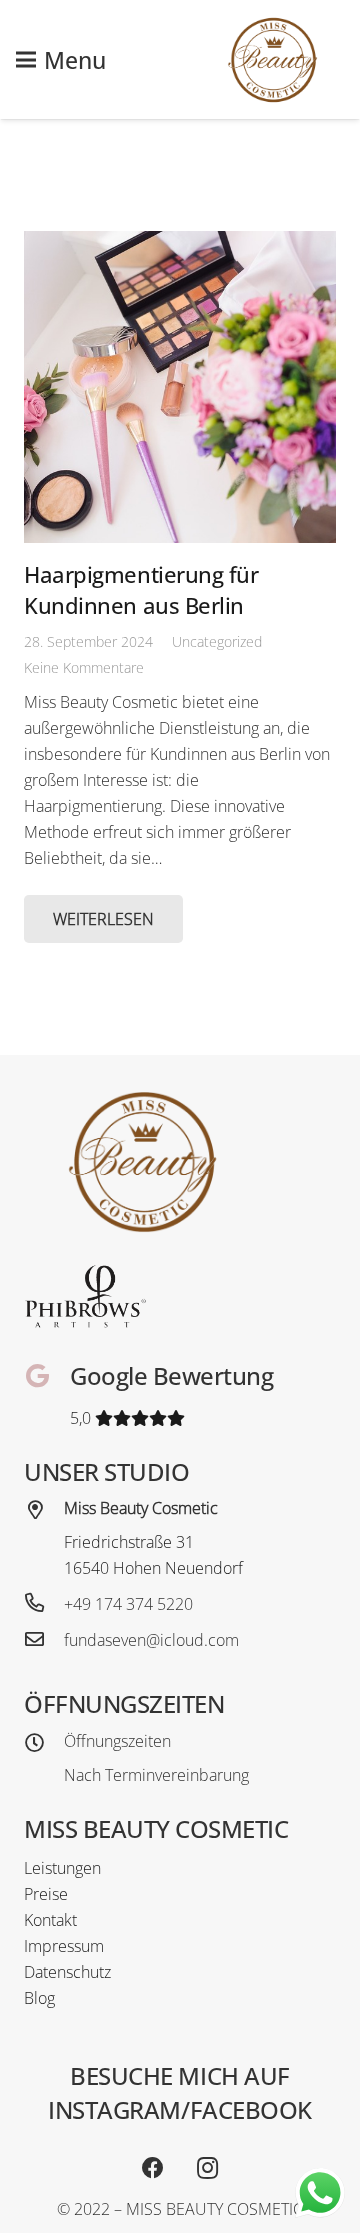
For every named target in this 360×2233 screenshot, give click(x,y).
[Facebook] (152, 2168)
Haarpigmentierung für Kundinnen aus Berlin (141, 590)
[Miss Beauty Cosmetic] (44, 1511)
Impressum (64, 1946)
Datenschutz (67, 1972)
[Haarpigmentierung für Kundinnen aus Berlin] (180, 387)
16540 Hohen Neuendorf (153, 1568)
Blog (39, 1998)
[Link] (272, 60)
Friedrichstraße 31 (129, 1542)
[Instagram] (207, 2168)
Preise (46, 1894)
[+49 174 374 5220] (44, 1604)
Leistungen (62, 1868)
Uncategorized (217, 641)
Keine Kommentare (84, 667)
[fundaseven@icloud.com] (44, 1640)
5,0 (82, 1418)
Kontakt (50, 1920)
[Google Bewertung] (47, 1378)
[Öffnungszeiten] (44, 1744)
